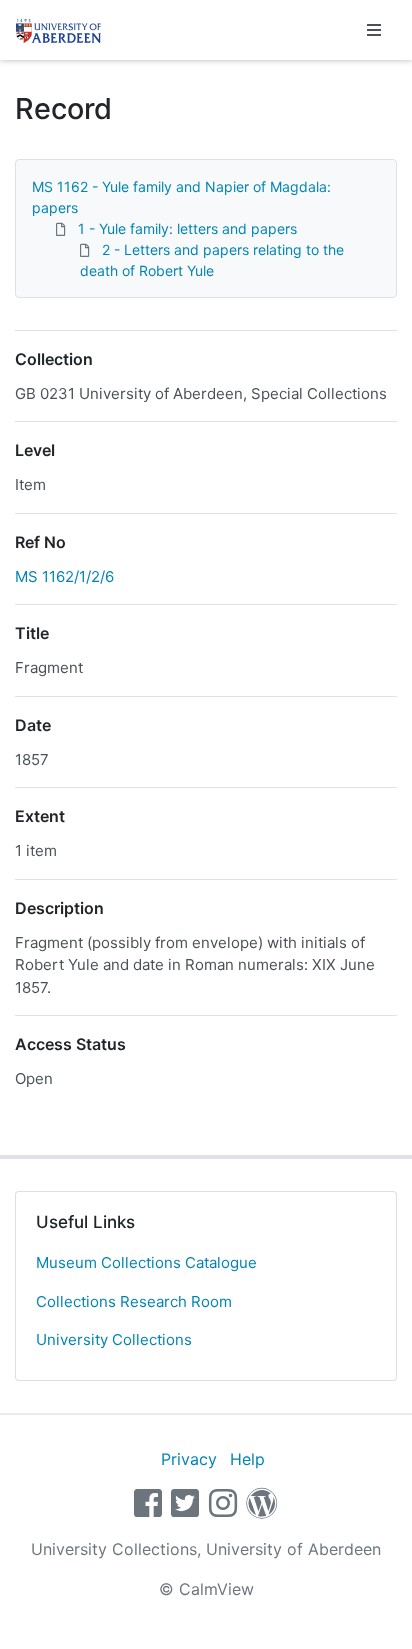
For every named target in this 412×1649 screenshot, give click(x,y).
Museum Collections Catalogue (146, 1262)
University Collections (114, 1339)
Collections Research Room (134, 1301)
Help (247, 1459)
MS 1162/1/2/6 (64, 576)
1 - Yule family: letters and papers (187, 228)
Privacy (189, 1459)
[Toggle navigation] (374, 30)
